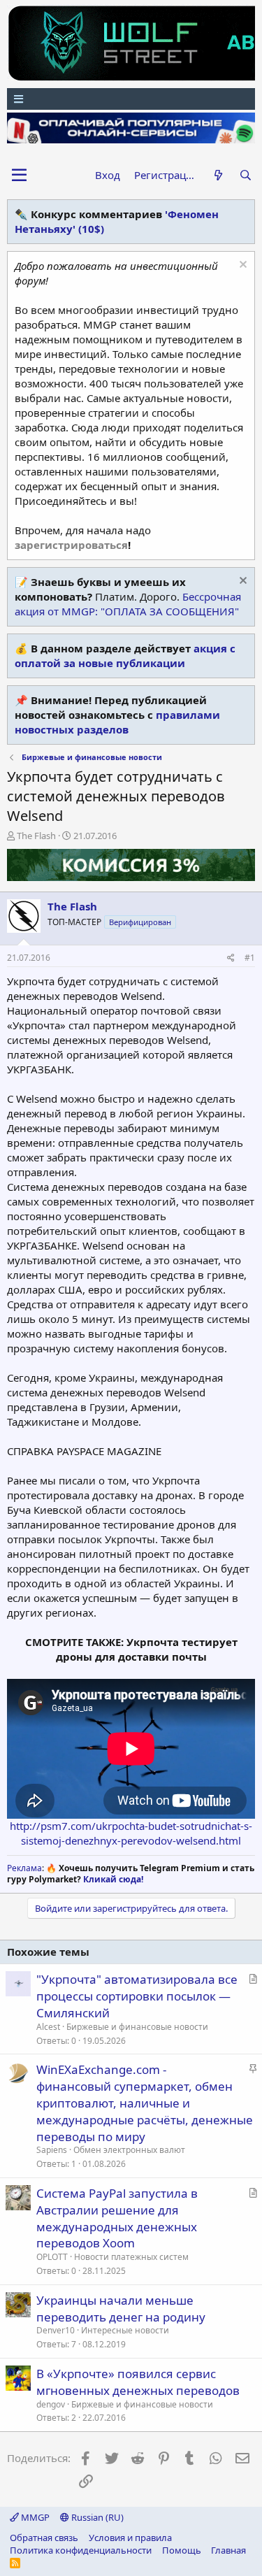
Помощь (182, 2550)
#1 (250, 958)
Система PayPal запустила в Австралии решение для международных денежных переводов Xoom (117, 2218)
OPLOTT (52, 2257)
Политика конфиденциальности (81, 2550)
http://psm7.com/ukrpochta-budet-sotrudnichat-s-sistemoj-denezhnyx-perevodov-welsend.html (131, 1833)
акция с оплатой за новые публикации (125, 656)
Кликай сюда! (113, 1879)
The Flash (36, 836)
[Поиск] (246, 175)
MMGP (34, 2517)
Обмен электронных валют (129, 2150)
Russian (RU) (96, 2517)
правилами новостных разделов (117, 722)
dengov (51, 2404)
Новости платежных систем (131, 2257)
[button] (19, 176)
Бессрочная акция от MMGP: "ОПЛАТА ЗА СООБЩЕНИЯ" (128, 604)
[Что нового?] (218, 175)
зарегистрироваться (71, 545)
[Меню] (131, 99)
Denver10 (56, 2330)
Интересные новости (125, 2330)
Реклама (24, 1868)
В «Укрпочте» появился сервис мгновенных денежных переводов (138, 2382)
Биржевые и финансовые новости (137, 2027)
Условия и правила (130, 2538)
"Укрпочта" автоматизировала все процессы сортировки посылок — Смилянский (137, 1996)
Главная (228, 2550)
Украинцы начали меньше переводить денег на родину (121, 2309)
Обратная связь (44, 2538)
